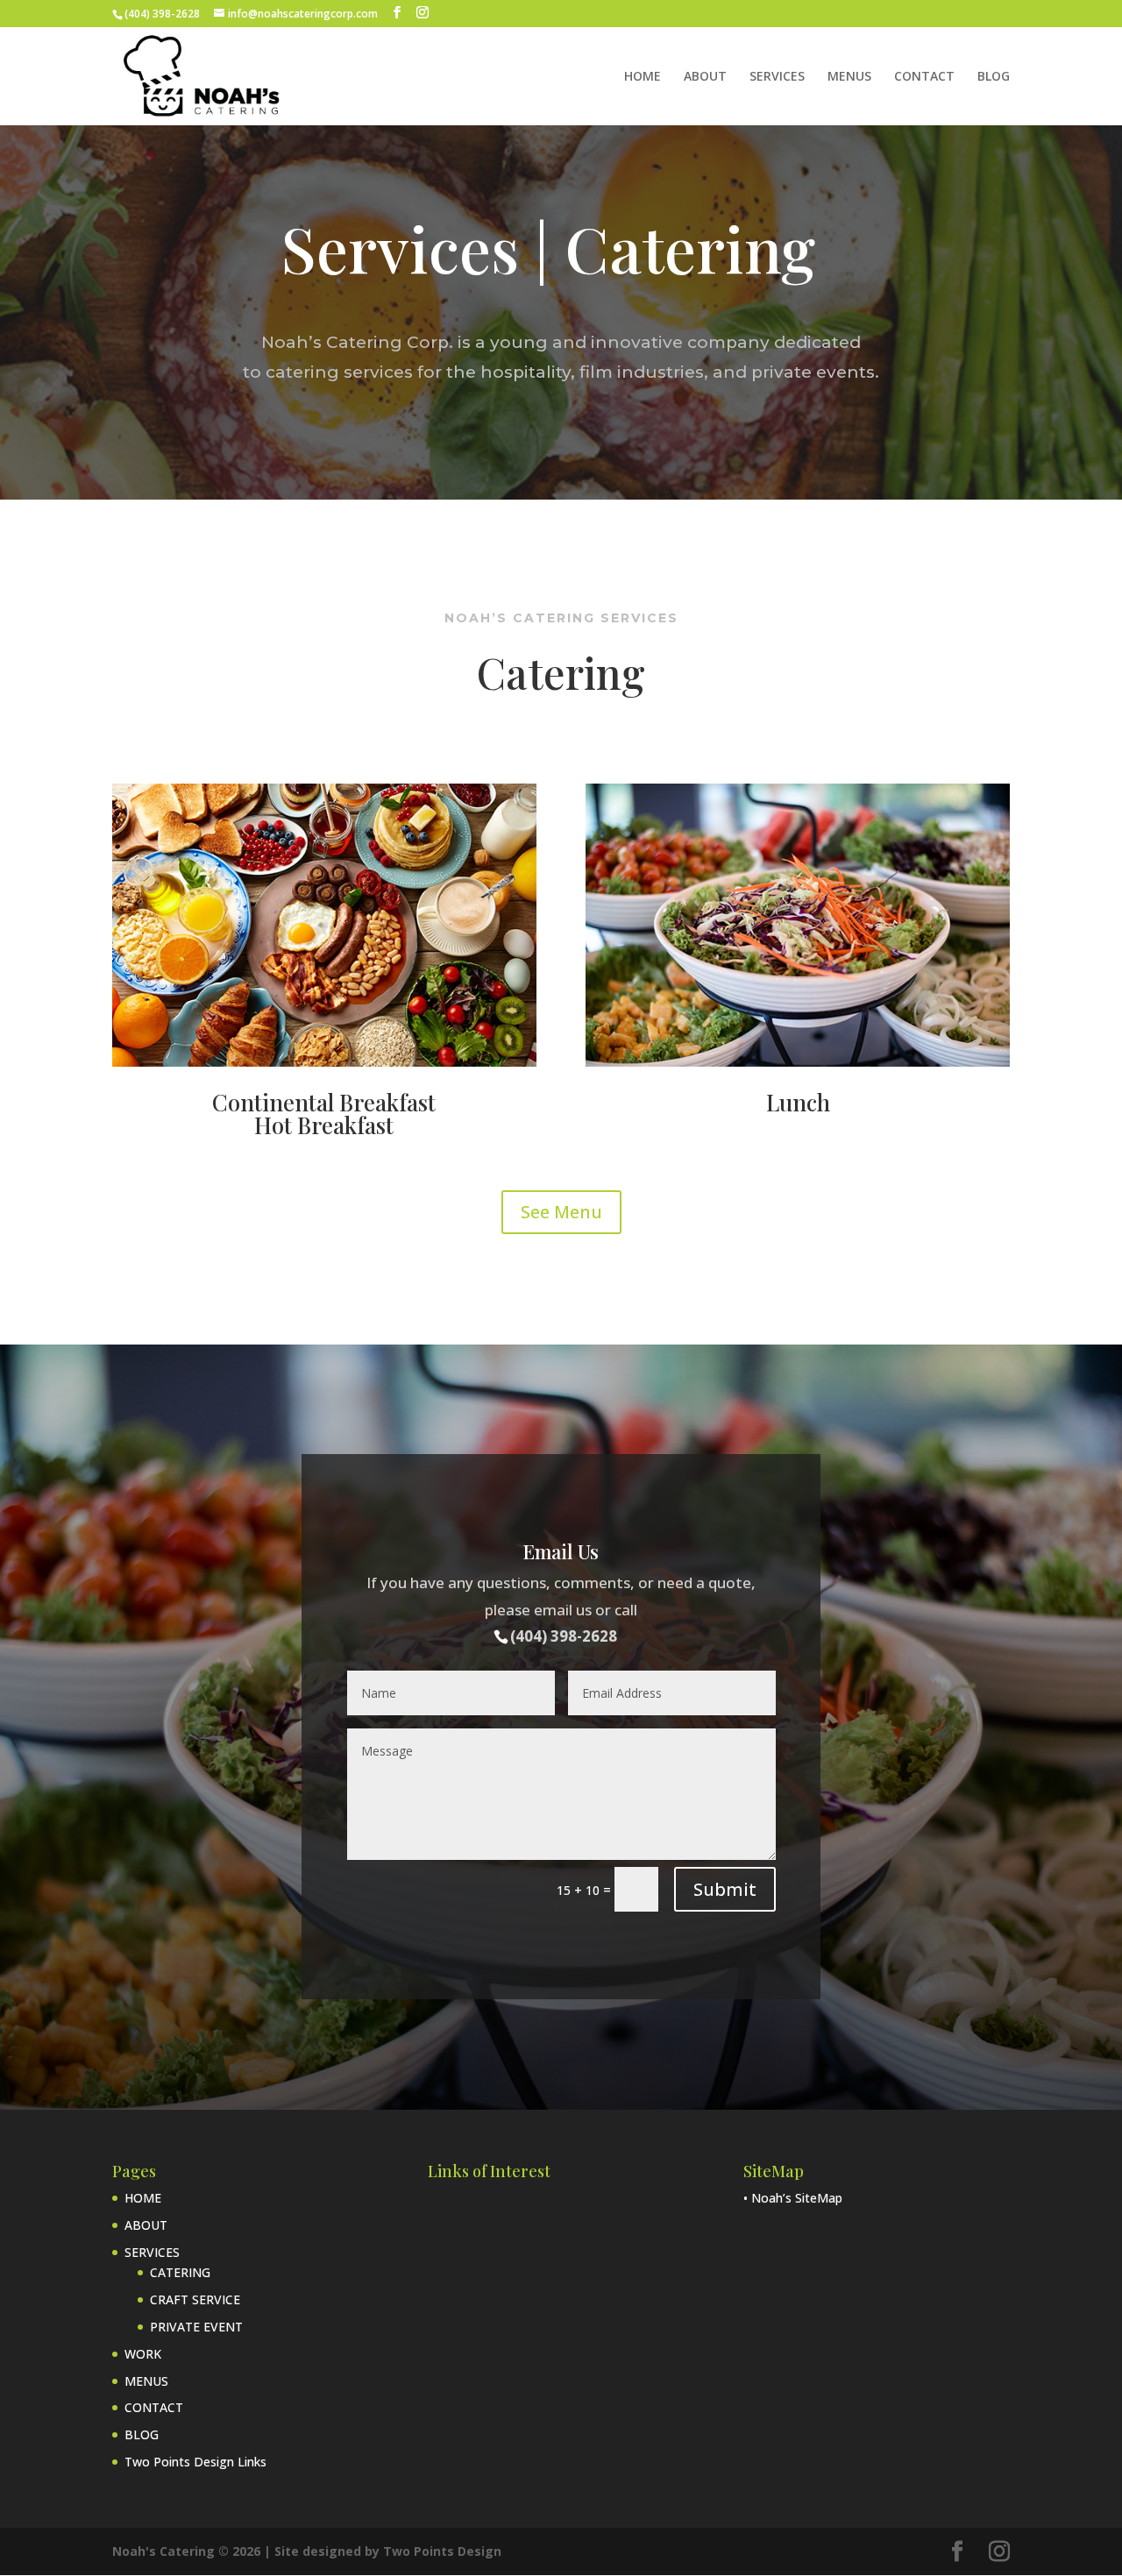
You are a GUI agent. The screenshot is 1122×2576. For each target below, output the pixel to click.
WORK (143, 2354)
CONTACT (924, 77)
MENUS (849, 77)
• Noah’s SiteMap (793, 2198)
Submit (725, 1889)
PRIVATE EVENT (196, 2327)
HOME (643, 77)
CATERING (180, 2272)
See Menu (561, 1212)
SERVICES (777, 77)
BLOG (994, 77)
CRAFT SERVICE (195, 2299)
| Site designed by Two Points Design (383, 2551)
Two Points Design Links (195, 2462)
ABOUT (705, 77)
